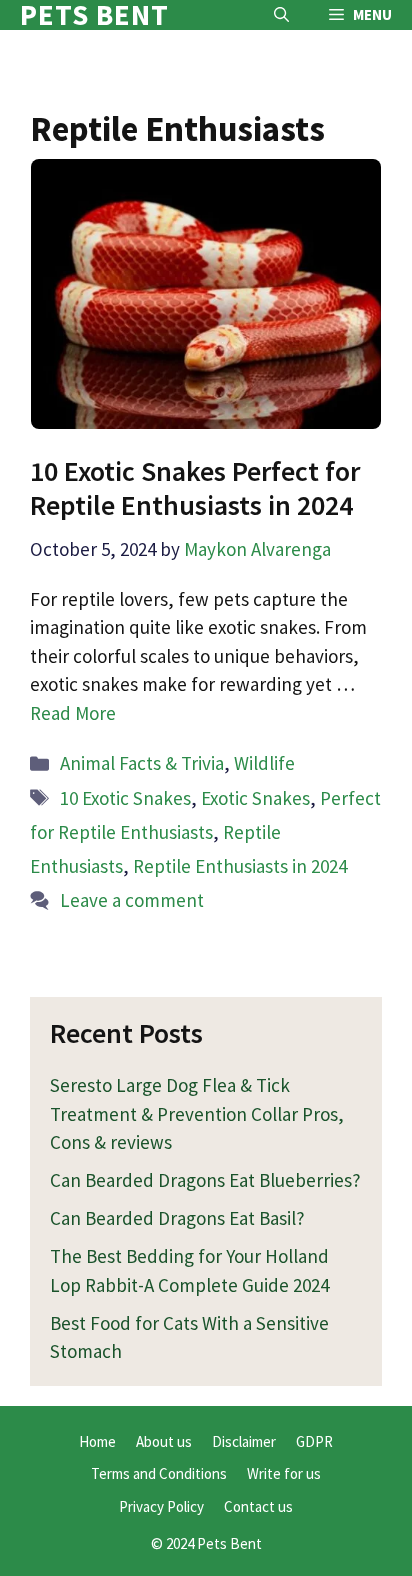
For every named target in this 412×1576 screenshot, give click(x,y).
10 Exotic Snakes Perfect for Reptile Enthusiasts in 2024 (195, 488)
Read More (73, 713)
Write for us (284, 1473)
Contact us (258, 1506)
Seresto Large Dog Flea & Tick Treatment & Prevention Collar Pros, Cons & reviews (197, 1113)
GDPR (314, 1441)
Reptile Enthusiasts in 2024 (240, 866)
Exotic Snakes (255, 798)
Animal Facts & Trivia (142, 763)
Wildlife (264, 763)
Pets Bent (94, 15)
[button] (281, 15)
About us (164, 1441)
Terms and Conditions (159, 1473)
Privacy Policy (161, 1506)
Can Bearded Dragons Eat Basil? (177, 1218)
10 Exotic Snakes (125, 798)
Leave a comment (132, 900)
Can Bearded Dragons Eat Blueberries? (205, 1180)
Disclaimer (244, 1441)
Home (97, 1441)
